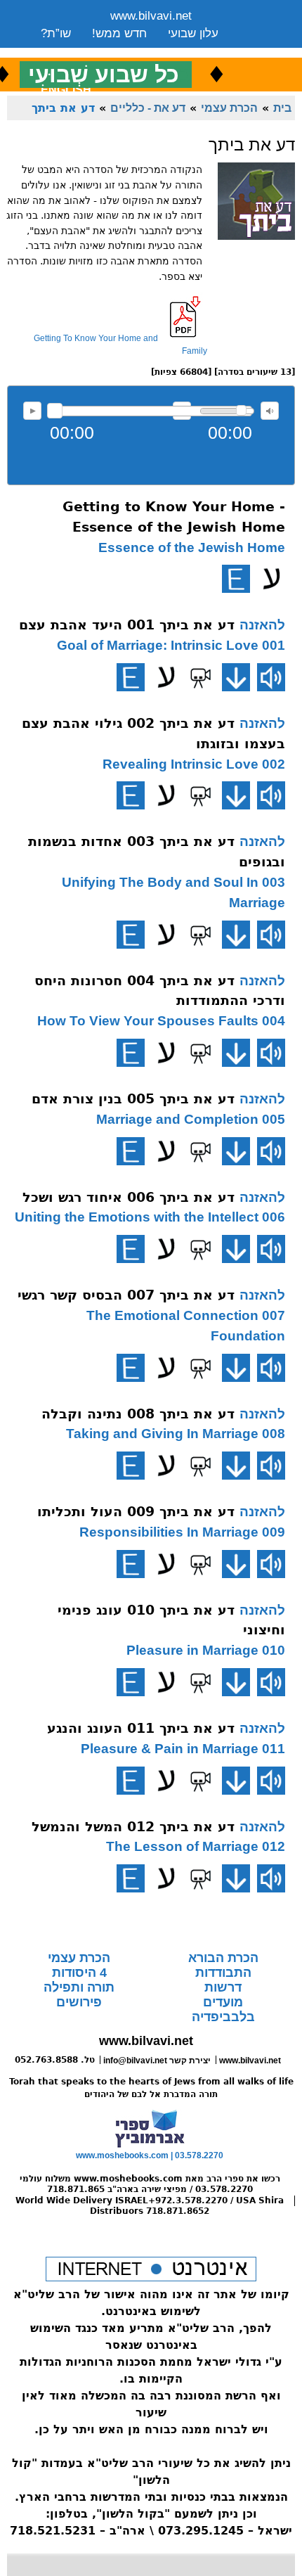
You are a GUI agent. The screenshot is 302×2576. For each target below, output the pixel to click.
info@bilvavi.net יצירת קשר (157, 2061)
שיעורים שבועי (76, 51)
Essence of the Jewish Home (192, 547)
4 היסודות (79, 1973)
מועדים (223, 2002)
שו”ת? (56, 33)
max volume (270, 411)
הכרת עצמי (229, 108)
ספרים (148, 51)
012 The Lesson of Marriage (196, 1846)
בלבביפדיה (223, 2017)
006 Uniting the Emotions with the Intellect (150, 1217)
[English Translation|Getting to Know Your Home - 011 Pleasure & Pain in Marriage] (131, 1781)
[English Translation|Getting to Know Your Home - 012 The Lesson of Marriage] (131, 1878)
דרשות (223, 1987)
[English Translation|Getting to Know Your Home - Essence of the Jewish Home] (236, 579)
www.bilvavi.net (151, 16)
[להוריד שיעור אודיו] (236, 677)
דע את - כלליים (148, 108)
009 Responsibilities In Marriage (182, 1532)
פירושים (79, 2002)
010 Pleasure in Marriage (206, 1650)
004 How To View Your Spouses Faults (161, 1021)
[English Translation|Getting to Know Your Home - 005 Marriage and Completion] (131, 1151)
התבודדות (223, 1973)
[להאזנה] (271, 677)
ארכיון (199, 51)
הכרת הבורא (223, 1958)
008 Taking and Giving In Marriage (176, 1434)
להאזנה (32, 411)
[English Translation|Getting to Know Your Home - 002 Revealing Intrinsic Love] (131, 795)
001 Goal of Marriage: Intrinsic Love (171, 645)
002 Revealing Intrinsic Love (194, 764)
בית (282, 108)
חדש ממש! (119, 33)
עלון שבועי (193, 33)
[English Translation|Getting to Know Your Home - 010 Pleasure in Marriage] (131, 1682)
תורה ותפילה (79, 1987)
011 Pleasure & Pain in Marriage (183, 1749)
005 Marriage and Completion (191, 1119)
